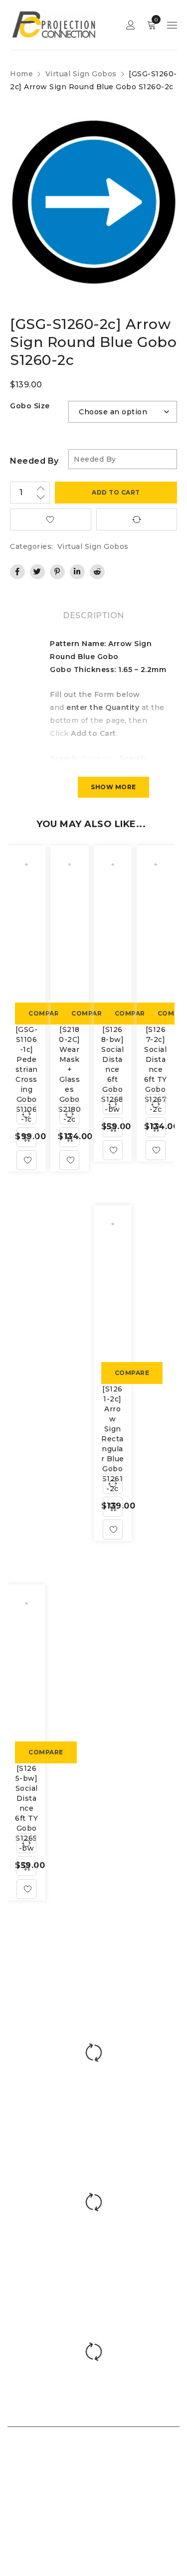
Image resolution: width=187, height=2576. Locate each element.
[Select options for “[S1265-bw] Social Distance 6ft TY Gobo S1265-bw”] (26, 1866)
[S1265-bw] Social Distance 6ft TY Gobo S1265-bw (26, 1808)
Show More (113, 787)
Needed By (34, 461)
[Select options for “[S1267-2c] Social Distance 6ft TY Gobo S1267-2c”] (156, 1127)
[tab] (93, 616)
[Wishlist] (26, 1160)
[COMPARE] (137, 519)
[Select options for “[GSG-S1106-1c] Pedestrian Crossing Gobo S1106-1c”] (26, 1137)
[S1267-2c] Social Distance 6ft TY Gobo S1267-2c (156, 1069)
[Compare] (26, 1114)
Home (21, 74)
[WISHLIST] (51, 519)
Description (93, 615)
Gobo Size (30, 406)
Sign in (131, 25)
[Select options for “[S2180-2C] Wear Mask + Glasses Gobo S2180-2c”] (69, 1137)
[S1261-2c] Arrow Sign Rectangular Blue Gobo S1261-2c (113, 1439)
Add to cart (116, 492)
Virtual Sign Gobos (81, 74)
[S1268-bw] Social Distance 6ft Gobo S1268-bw (113, 1069)
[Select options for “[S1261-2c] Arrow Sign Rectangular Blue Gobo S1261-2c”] (113, 1507)
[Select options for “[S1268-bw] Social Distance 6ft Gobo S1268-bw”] (113, 1127)
